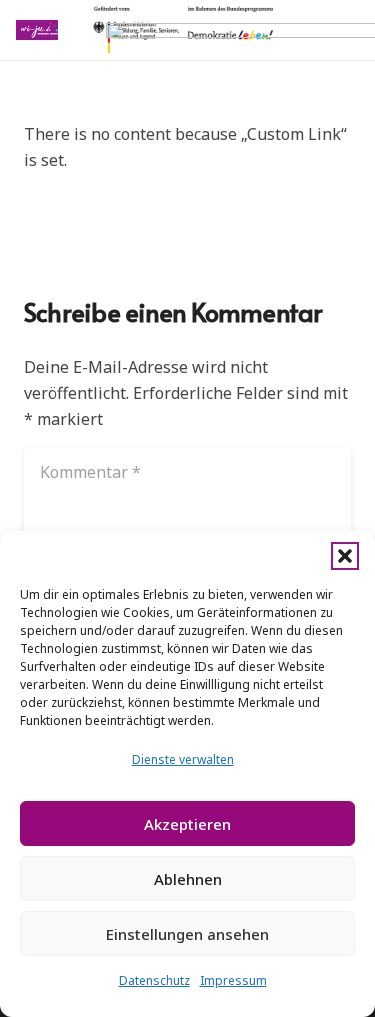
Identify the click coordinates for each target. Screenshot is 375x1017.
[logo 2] (37, 30)
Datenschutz (154, 980)
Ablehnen (188, 879)
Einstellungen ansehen (187, 934)
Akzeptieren (187, 824)
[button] (345, 556)
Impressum (233, 980)
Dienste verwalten (183, 759)
